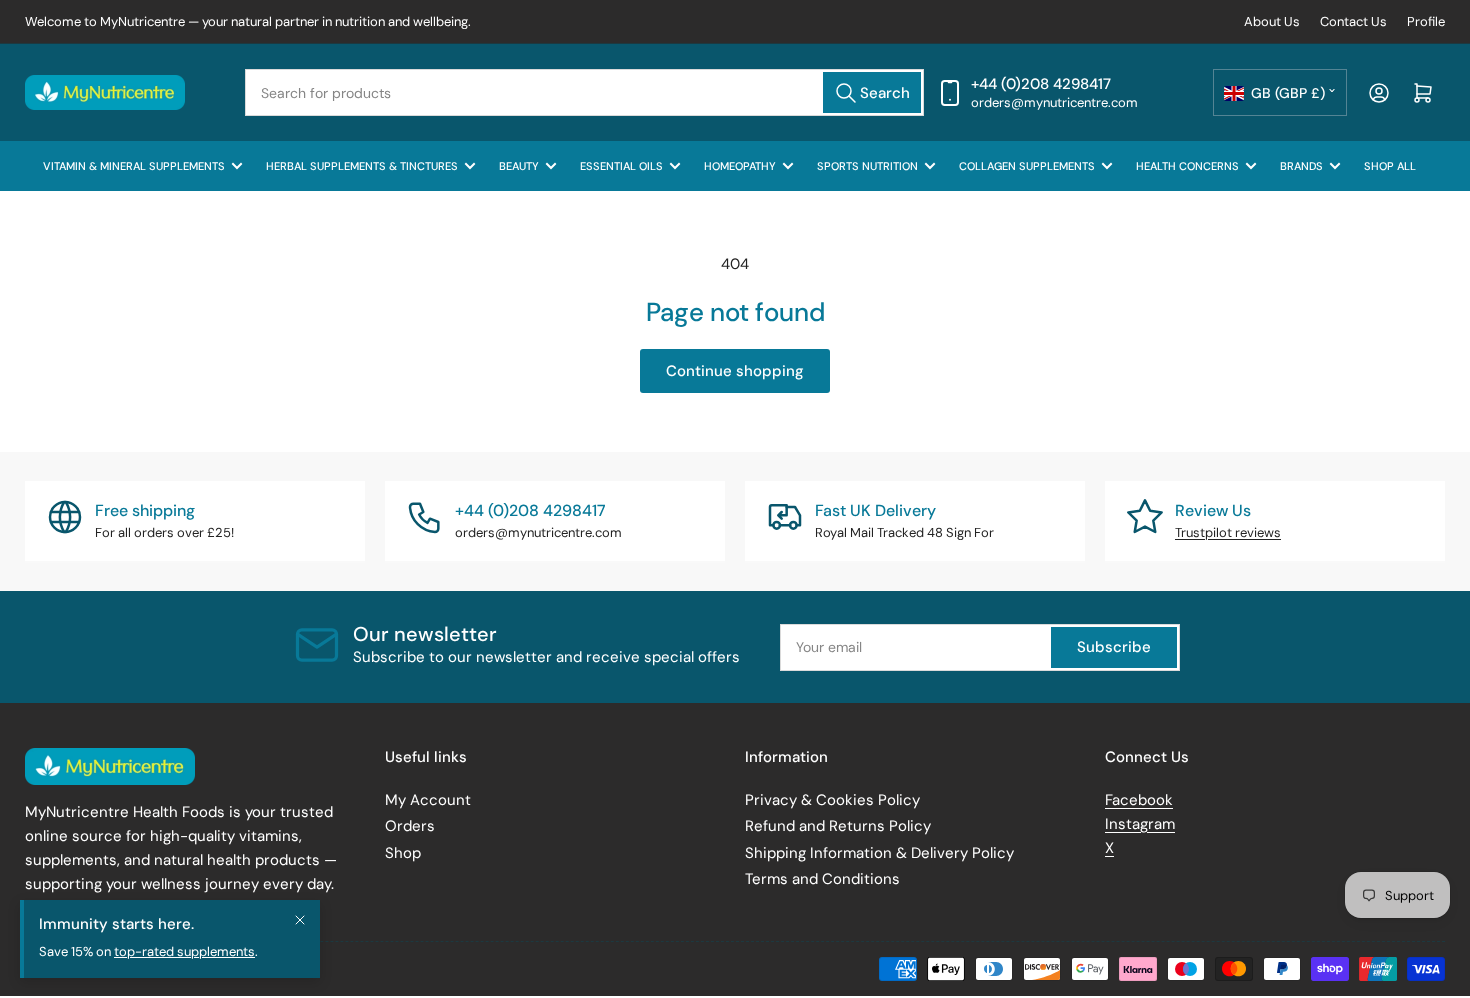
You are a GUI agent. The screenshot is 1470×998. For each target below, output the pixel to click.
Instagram (1140, 824)
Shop (403, 853)
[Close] (300, 937)
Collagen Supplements (1027, 166)
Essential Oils (621, 166)
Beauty (519, 166)
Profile (1426, 21)
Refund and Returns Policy (838, 826)
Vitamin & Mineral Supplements (134, 166)
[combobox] (584, 92)
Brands (1301, 166)
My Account (428, 800)
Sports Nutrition (867, 166)
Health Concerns (1187, 166)
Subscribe (1114, 647)
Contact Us (1353, 21)
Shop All (1390, 166)
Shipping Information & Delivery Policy (879, 853)
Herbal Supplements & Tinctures (362, 166)
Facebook (1139, 800)
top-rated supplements (184, 968)
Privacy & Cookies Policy (832, 800)
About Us (1272, 21)
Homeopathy (740, 166)
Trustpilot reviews (1228, 532)
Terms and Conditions (822, 879)
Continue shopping (735, 371)
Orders (410, 826)
